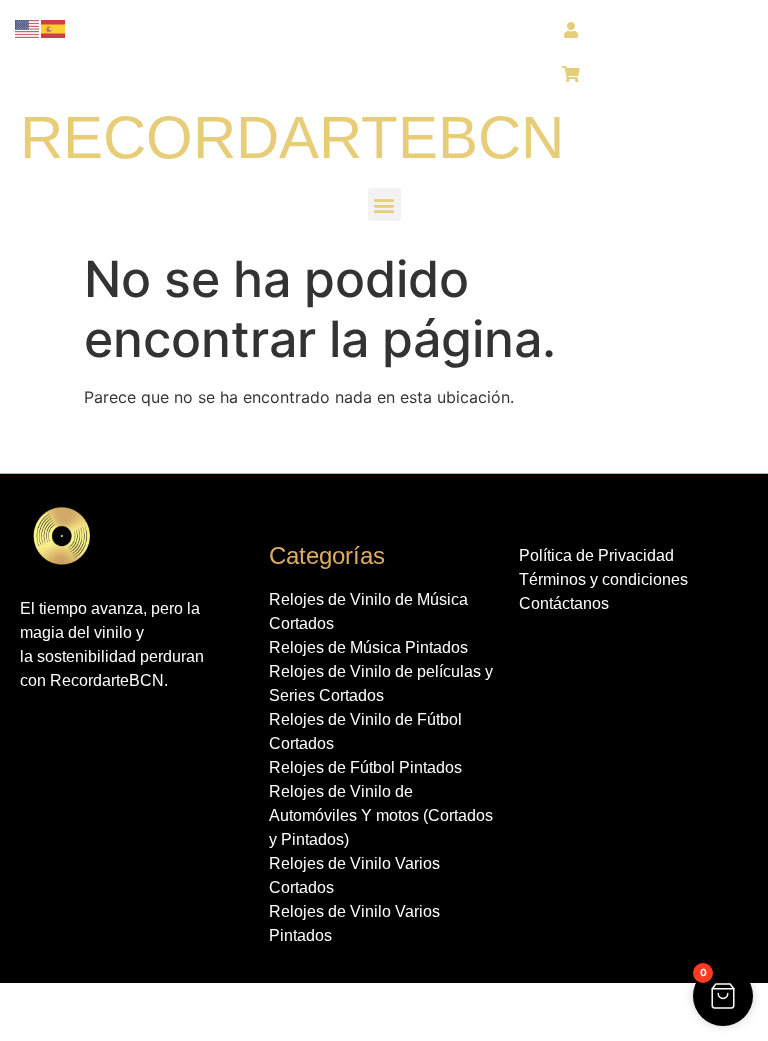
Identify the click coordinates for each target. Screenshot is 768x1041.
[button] (384, 204)
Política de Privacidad (596, 555)
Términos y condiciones (603, 579)
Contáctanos (564, 603)
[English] (28, 27)
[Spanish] (54, 27)
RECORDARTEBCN (292, 137)
